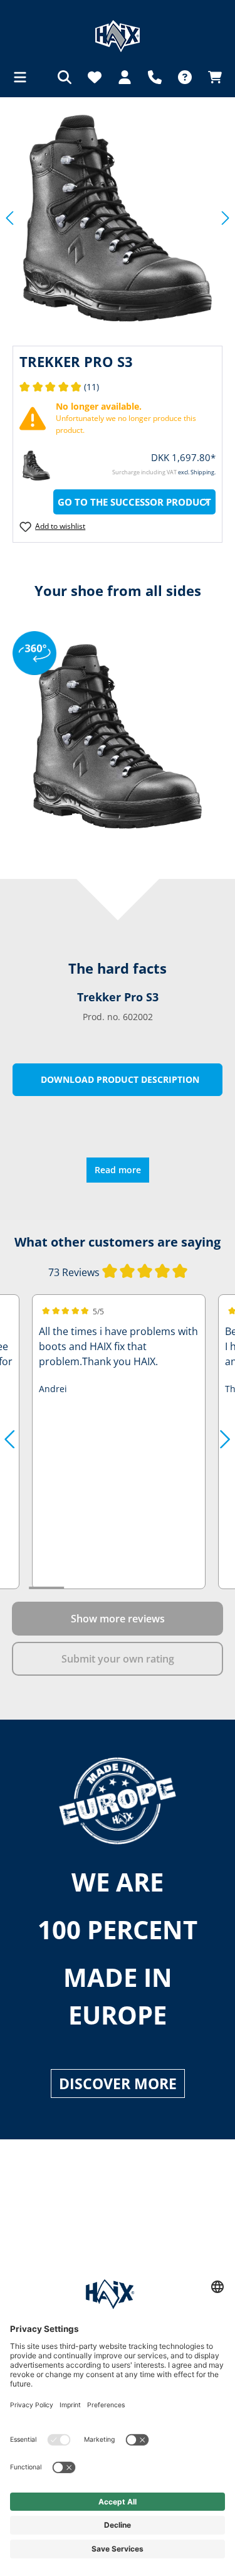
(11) (59, 387)
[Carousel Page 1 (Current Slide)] (46, 1588)
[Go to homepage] (118, 36)
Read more (118, 1170)
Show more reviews (118, 1619)
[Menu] (24, 77)
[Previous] (9, 218)
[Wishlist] (95, 77)
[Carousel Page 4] (152, 1588)
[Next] (226, 218)
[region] (118, 218)
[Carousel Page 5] (187, 1588)
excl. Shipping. (197, 472)
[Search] (65, 77)
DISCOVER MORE (118, 2084)
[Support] (155, 77)
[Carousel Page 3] (117, 1588)
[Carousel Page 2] (81, 1588)
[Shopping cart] (211, 77)
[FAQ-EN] (185, 77)
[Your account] (125, 77)
